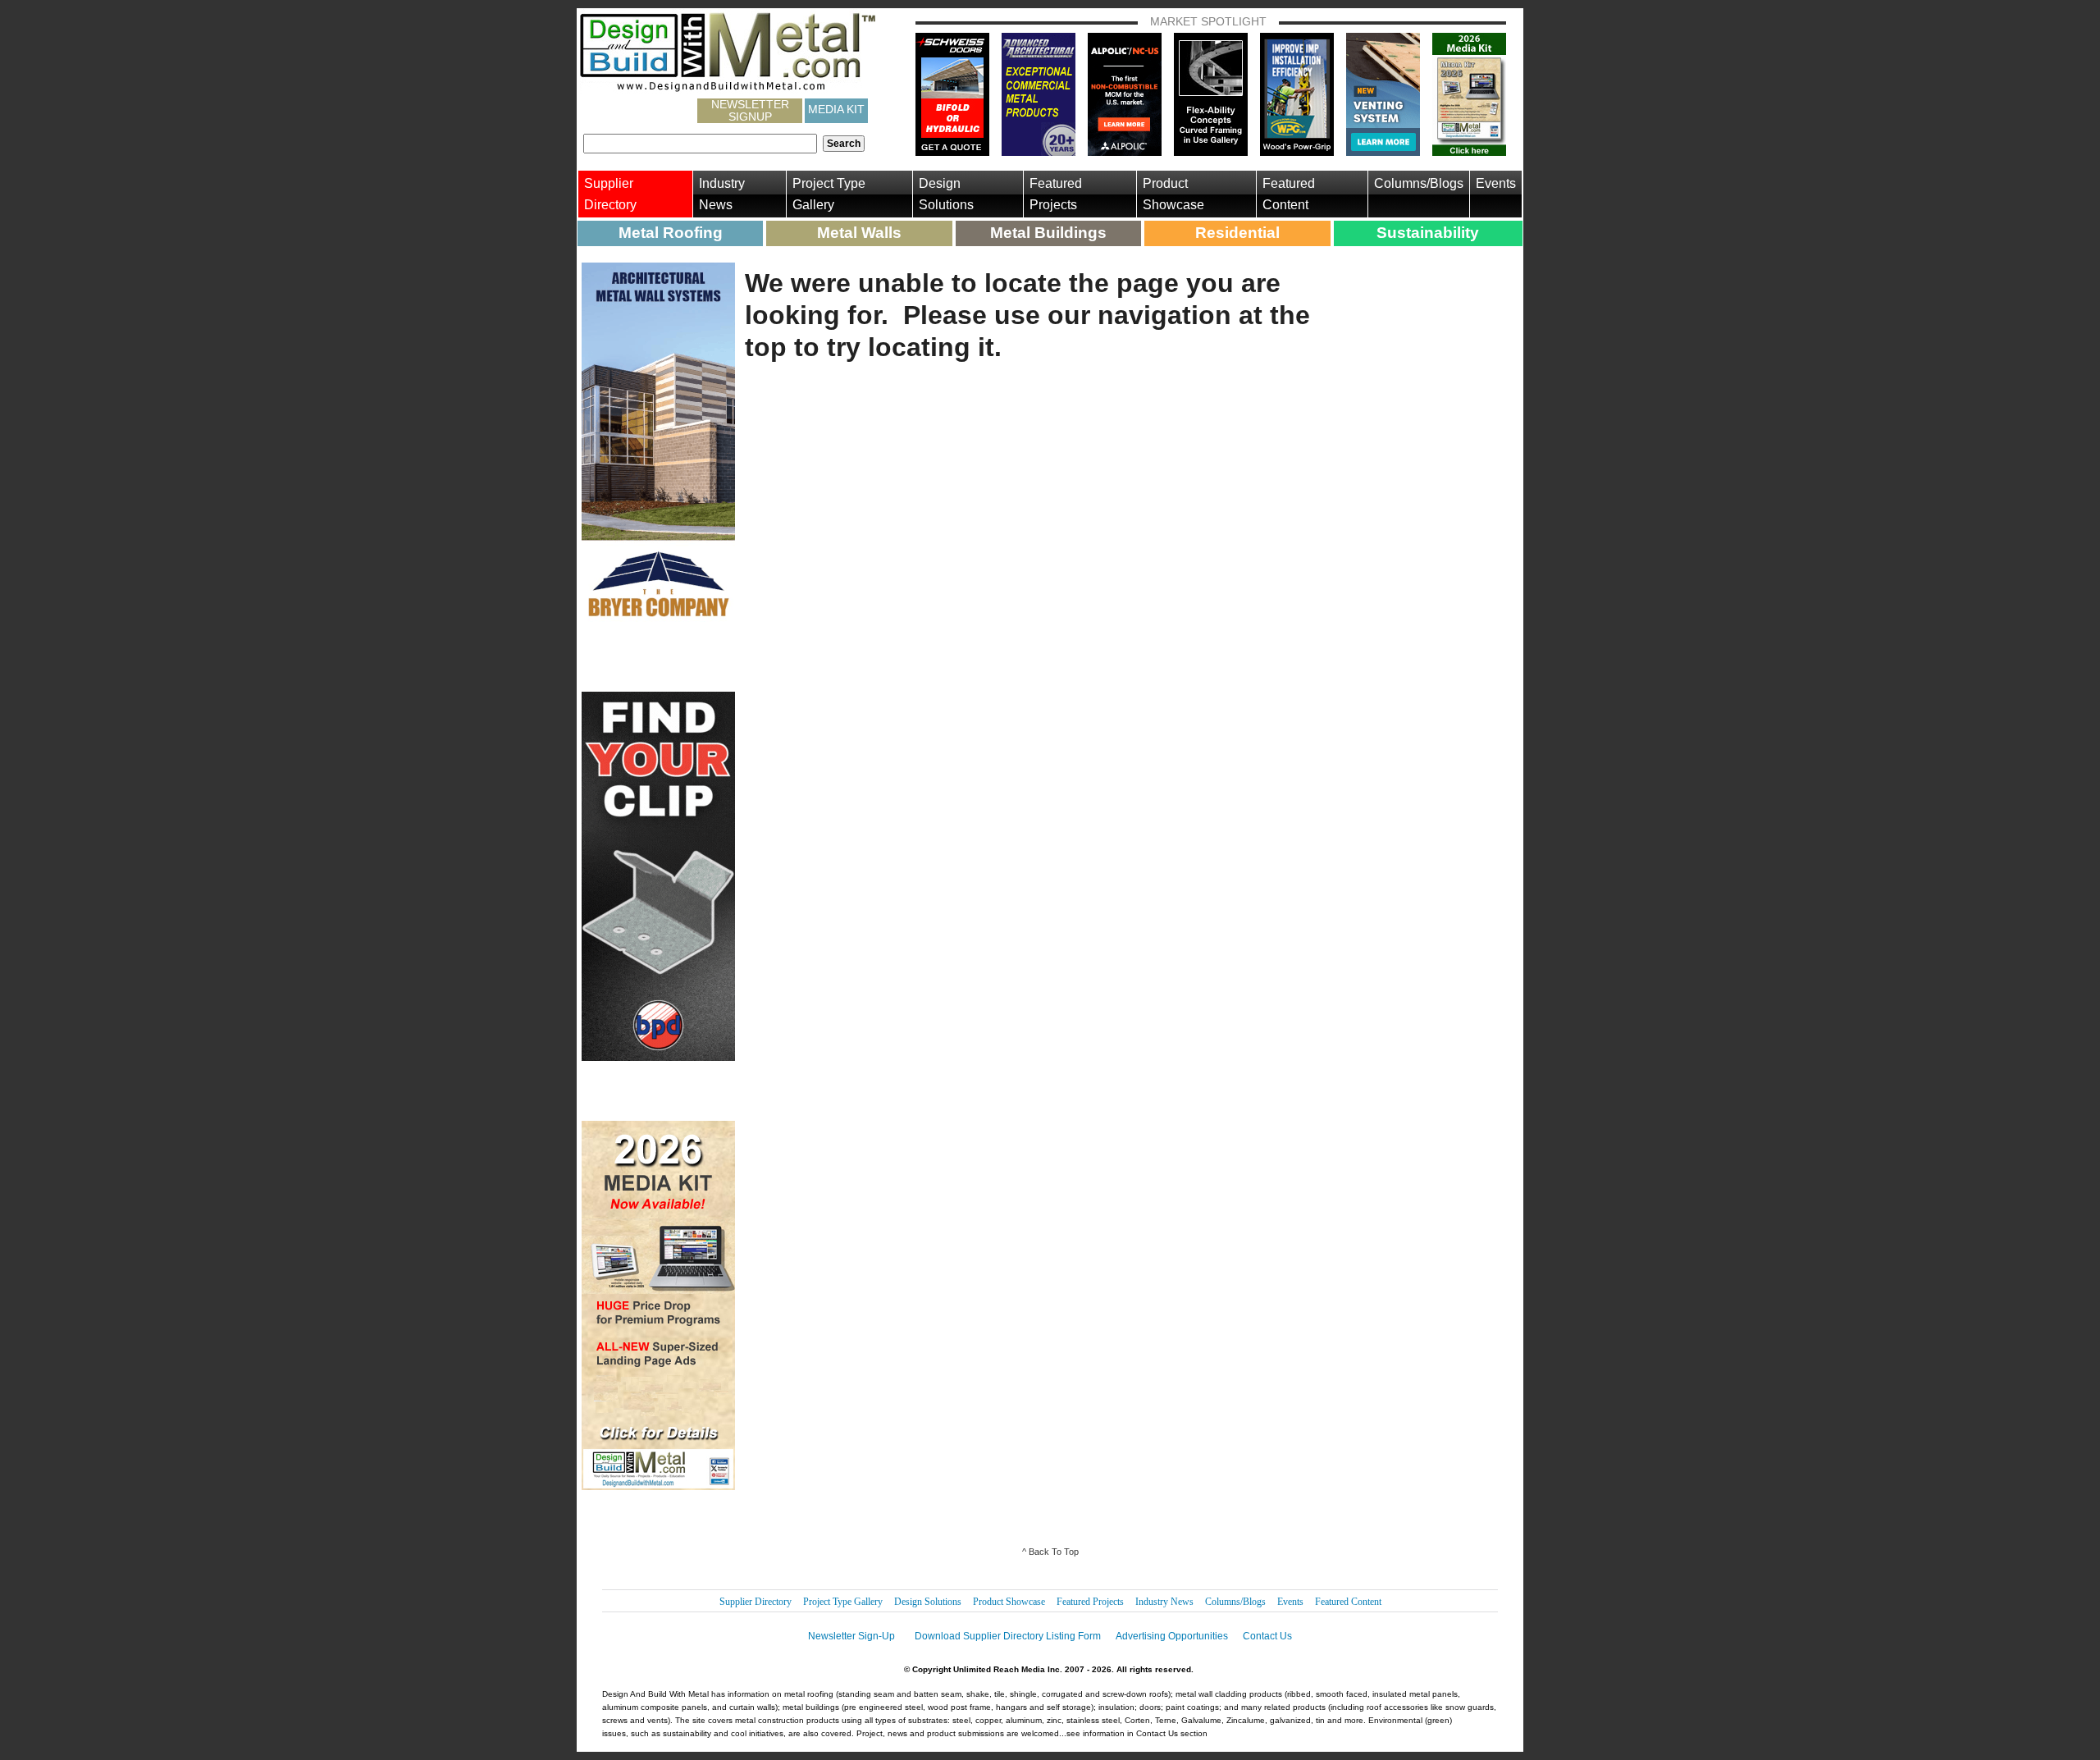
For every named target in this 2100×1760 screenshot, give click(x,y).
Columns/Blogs (1419, 183)
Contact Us (1267, 1636)
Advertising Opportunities (1172, 1636)
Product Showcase (1173, 194)
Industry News (722, 194)
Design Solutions (946, 194)
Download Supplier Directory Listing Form (1008, 1636)
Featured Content (1289, 194)
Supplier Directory (610, 194)
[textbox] (700, 144)
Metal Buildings (1048, 233)
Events (1496, 183)
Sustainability (1428, 233)
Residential (1237, 233)
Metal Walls (859, 233)
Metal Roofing (671, 233)
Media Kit (836, 109)
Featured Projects (1056, 194)
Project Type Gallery (829, 194)
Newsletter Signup (750, 111)
